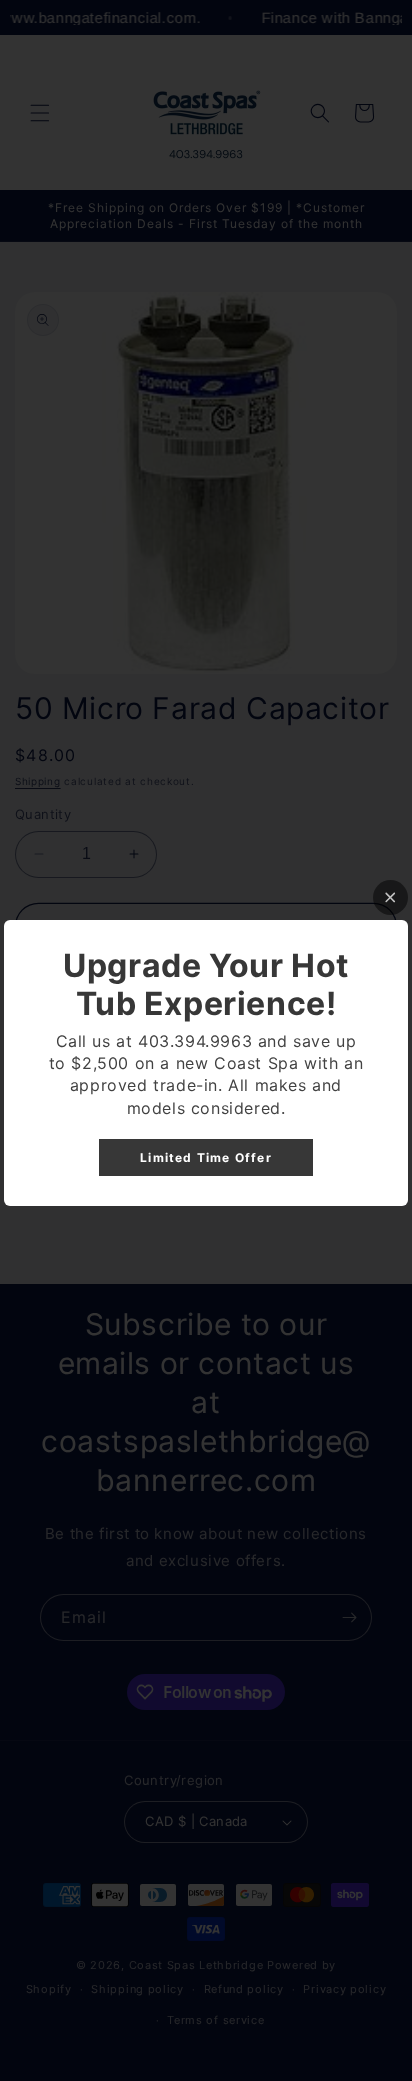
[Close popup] (390, 897)
